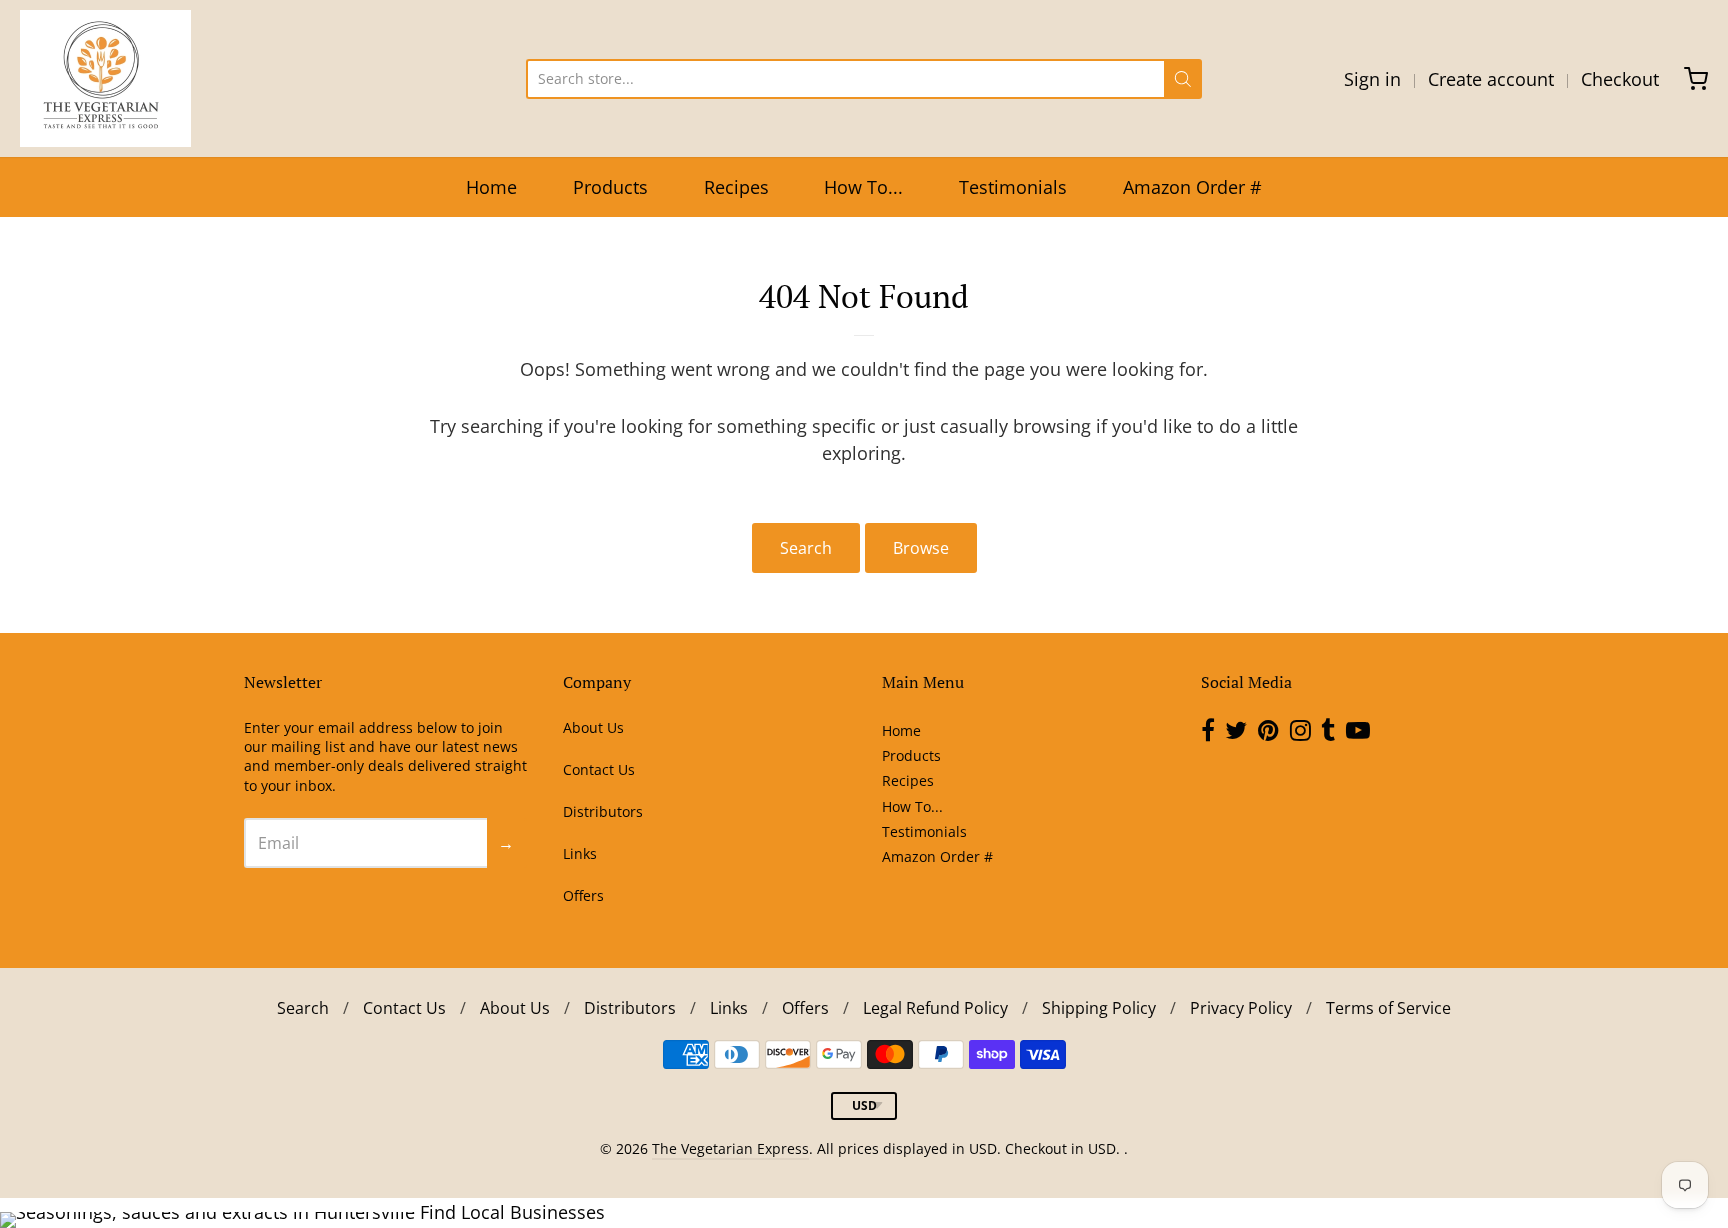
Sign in (1372, 79)
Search (806, 548)
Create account (1491, 79)
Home (491, 187)
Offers (583, 895)
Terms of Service (1388, 1008)
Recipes (736, 187)
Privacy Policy (1241, 1008)
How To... (863, 187)
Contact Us (599, 769)
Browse (921, 548)
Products (610, 187)
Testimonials (1013, 187)
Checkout (1620, 79)
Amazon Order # (1192, 187)
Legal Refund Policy (935, 1008)
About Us (593, 727)
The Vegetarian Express (730, 1149)
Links (580, 853)
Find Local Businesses (512, 1212)
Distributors (603, 811)
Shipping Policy (1099, 1008)
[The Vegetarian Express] (105, 78)
